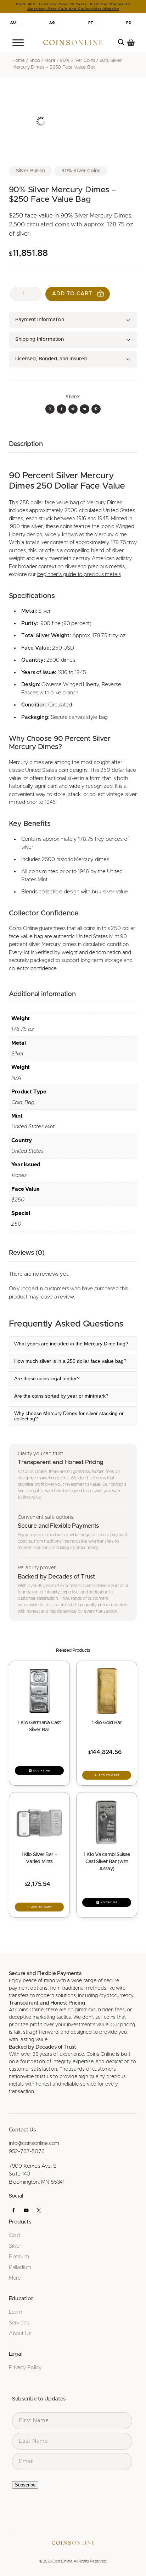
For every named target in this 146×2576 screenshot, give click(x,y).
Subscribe (25, 2485)
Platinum (19, 2257)
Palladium (20, 2267)
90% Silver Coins (77, 61)
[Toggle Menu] (18, 43)
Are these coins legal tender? (47, 1379)
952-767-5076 (27, 2152)
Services (19, 2323)
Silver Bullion (30, 171)
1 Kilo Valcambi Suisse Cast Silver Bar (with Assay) (107, 1862)
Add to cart (72, 294)
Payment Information (40, 320)
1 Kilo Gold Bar (107, 1723)
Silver (15, 2246)
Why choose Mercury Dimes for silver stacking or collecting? (69, 1416)
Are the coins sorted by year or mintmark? (61, 1396)
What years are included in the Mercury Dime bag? (71, 1344)
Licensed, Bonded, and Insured (51, 359)
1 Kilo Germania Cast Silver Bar (39, 1726)
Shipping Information (39, 339)
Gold (14, 2235)
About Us (20, 2333)
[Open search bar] (121, 42)
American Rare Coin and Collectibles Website (73, 9)
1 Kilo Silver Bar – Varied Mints (39, 1858)
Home (19, 61)
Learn (15, 2312)
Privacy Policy (25, 2368)
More (50, 61)
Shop (35, 61)
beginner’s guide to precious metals (79, 574)
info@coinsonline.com (34, 2143)
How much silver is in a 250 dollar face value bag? (70, 1361)
